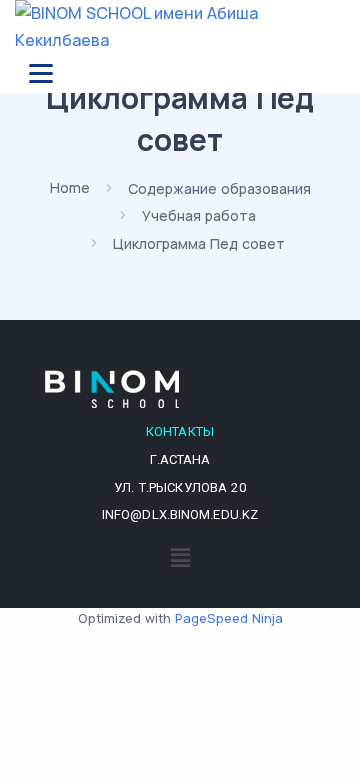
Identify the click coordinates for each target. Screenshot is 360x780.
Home (70, 187)
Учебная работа (199, 215)
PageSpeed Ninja (229, 618)
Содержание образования (219, 187)
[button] (180, 557)
